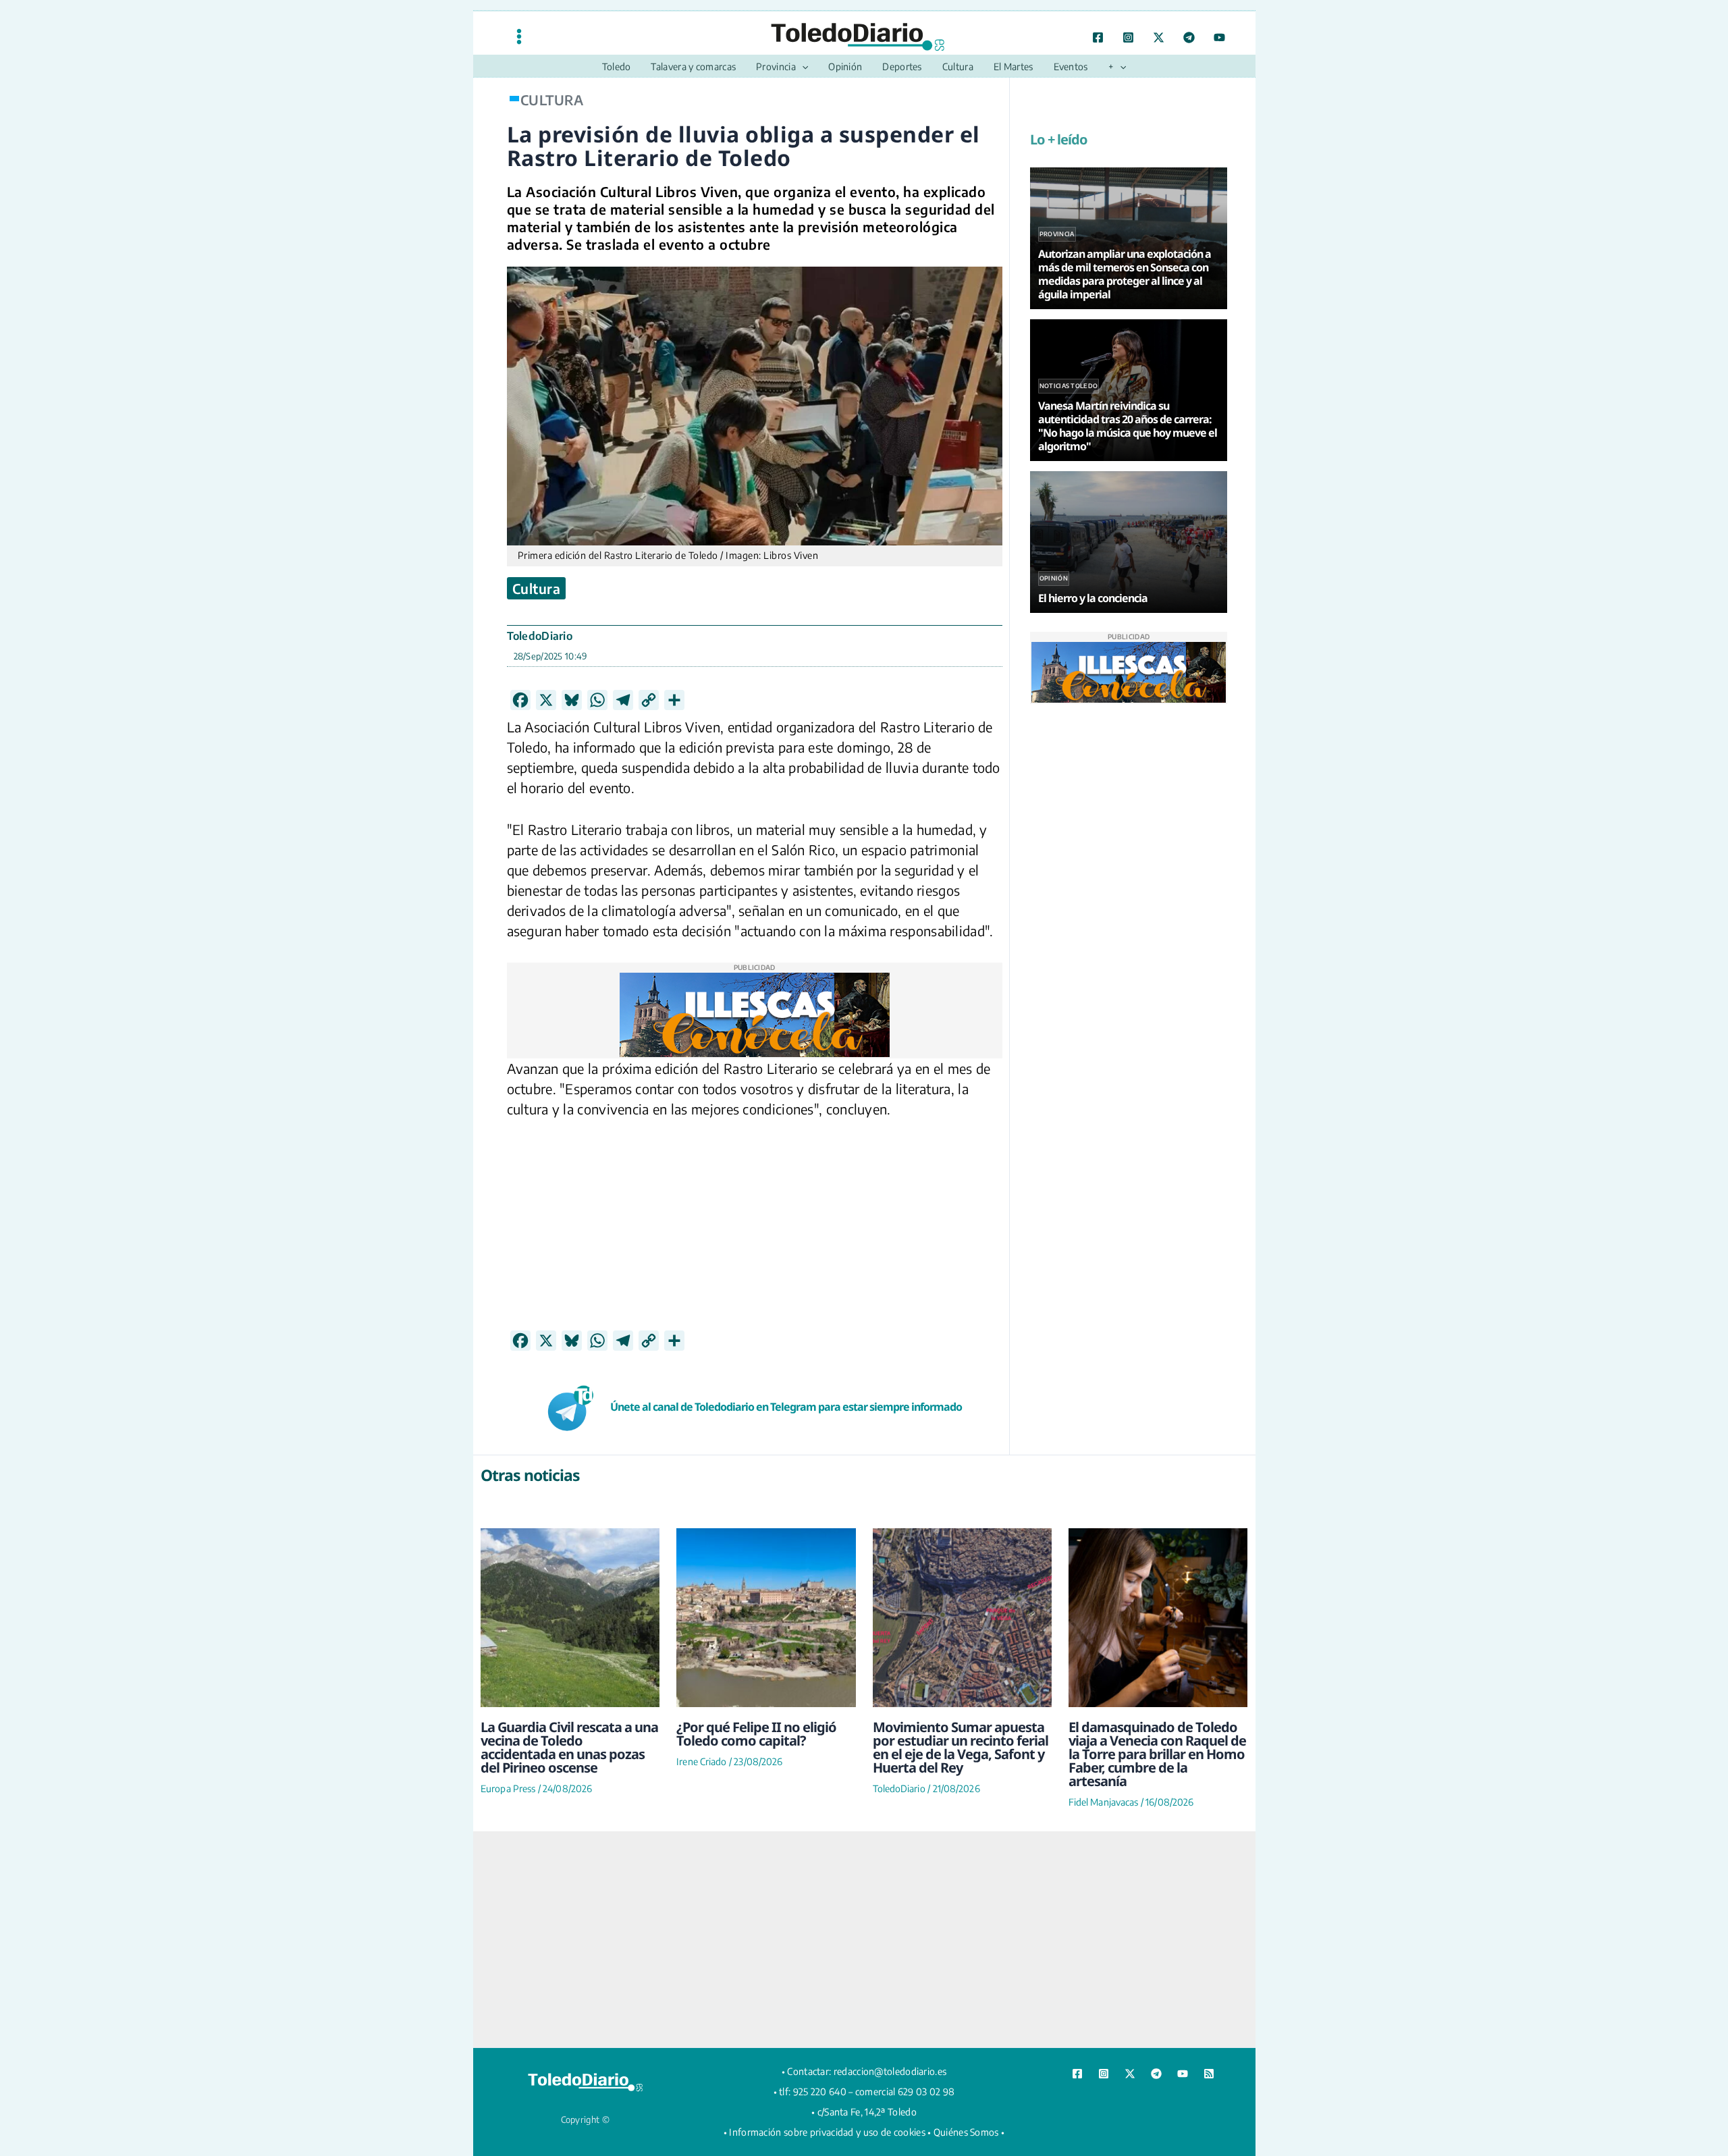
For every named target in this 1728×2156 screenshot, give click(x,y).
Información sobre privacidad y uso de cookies (827, 2132)
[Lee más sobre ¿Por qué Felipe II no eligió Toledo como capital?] (766, 1618)
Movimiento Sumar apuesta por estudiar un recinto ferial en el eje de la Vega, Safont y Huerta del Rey (961, 1747)
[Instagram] (1128, 37)
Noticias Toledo (1069, 386)
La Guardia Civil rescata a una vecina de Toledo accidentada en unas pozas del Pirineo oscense (569, 1747)
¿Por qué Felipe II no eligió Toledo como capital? (756, 1734)
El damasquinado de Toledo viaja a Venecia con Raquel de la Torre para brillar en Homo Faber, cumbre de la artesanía (1157, 1754)
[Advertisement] (755, 1235)
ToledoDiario (540, 636)
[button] (802, 67)
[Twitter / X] (1159, 37)
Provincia (1057, 234)
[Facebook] (1098, 37)
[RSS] (1209, 2074)
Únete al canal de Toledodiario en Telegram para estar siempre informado (786, 1407)
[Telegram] (1189, 37)
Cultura (537, 588)
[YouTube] (1219, 37)
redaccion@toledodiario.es (890, 2071)
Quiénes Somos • (969, 2132)
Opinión (1054, 578)
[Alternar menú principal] (519, 36)
